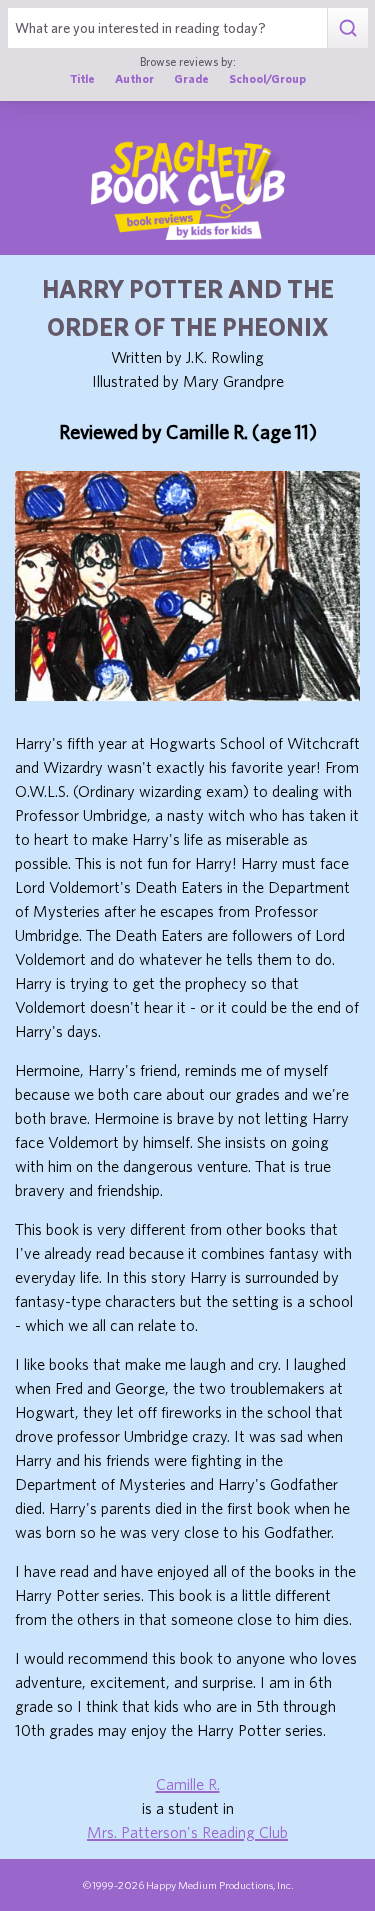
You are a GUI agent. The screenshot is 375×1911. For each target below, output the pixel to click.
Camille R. (188, 1784)
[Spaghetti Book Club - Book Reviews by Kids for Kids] (188, 190)
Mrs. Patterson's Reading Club (187, 1832)
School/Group (267, 78)
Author (134, 78)
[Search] (347, 28)
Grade (191, 78)
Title (82, 78)
